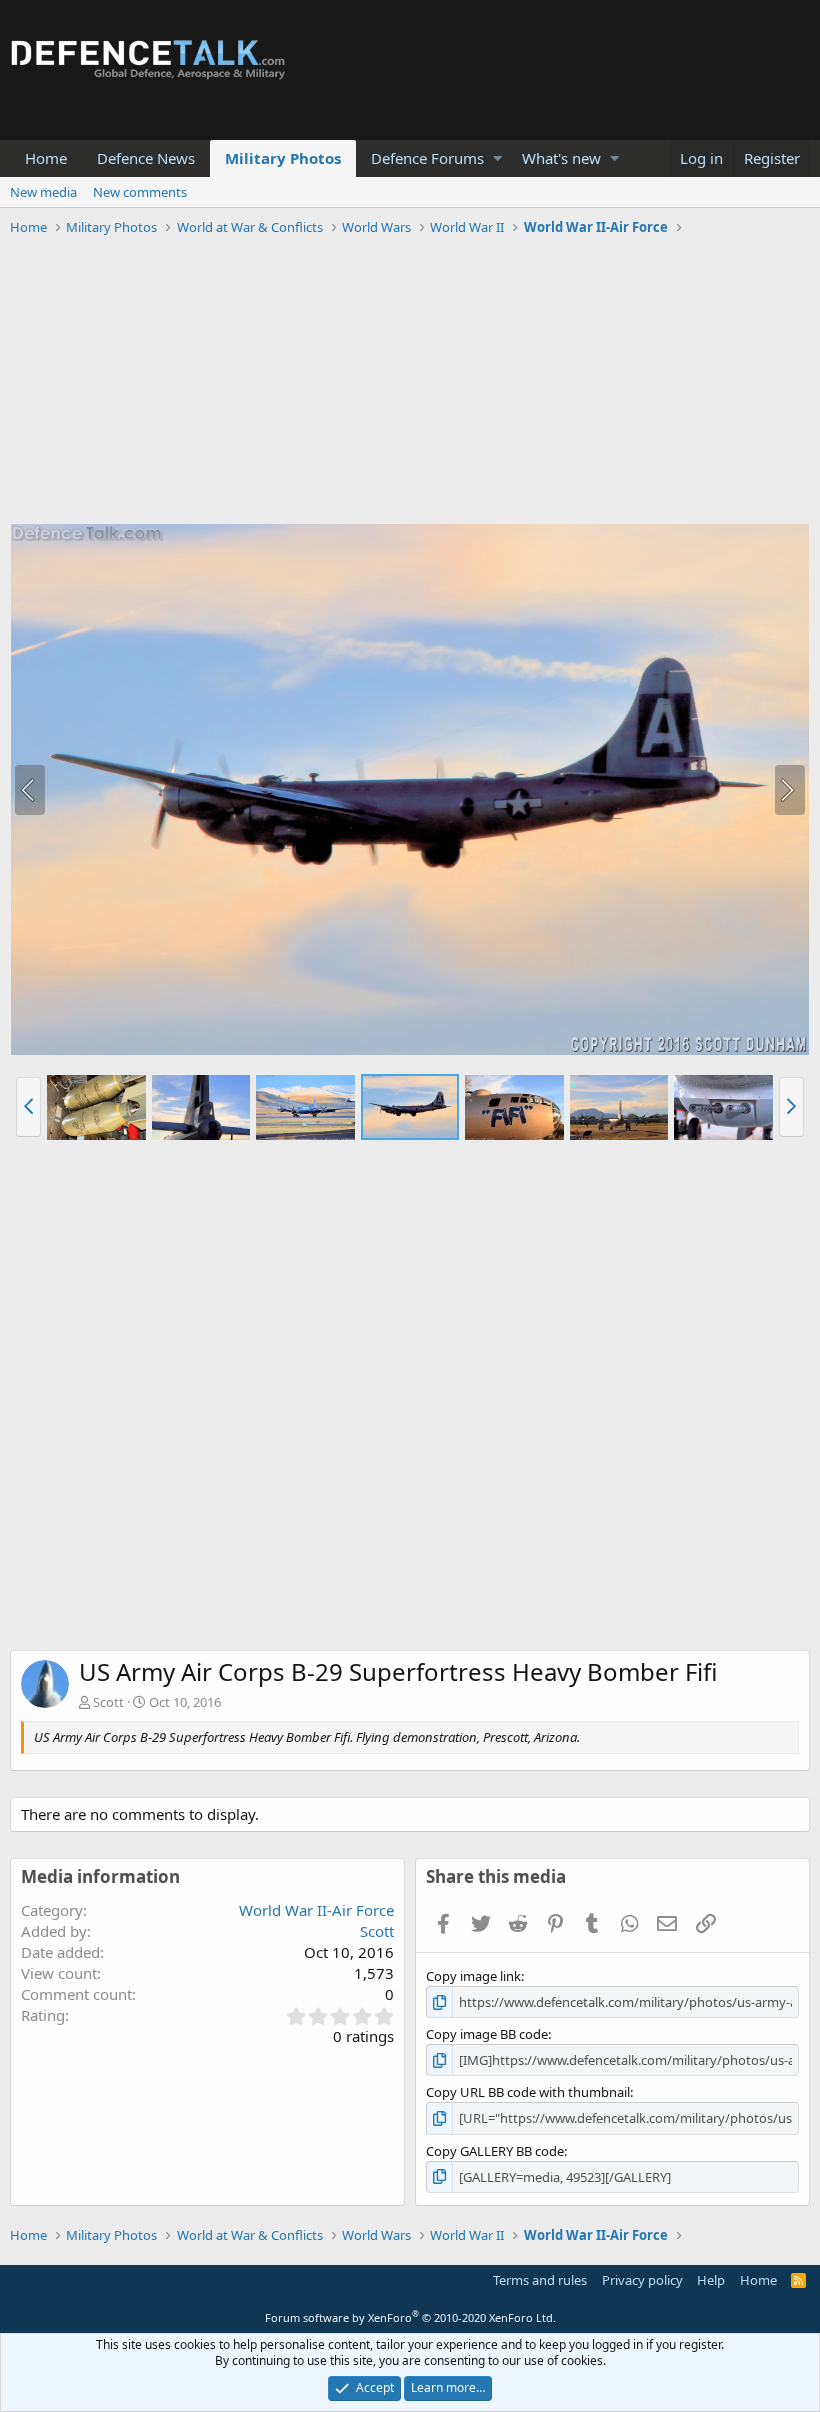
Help (711, 2280)
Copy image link (473, 1976)
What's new (561, 158)
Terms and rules (540, 2280)
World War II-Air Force (316, 1910)
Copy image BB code (487, 2034)
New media (43, 192)
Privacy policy (642, 2280)
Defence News (146, 158)
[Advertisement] (410, 383)
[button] (497, 158)
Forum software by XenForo (410, 2317)
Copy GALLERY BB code (495, 2151)
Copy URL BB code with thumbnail (528, 2092)
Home (46, 158)
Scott (108, 1702)
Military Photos (283, 158)
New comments (140, 192)
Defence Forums (427, 158)
